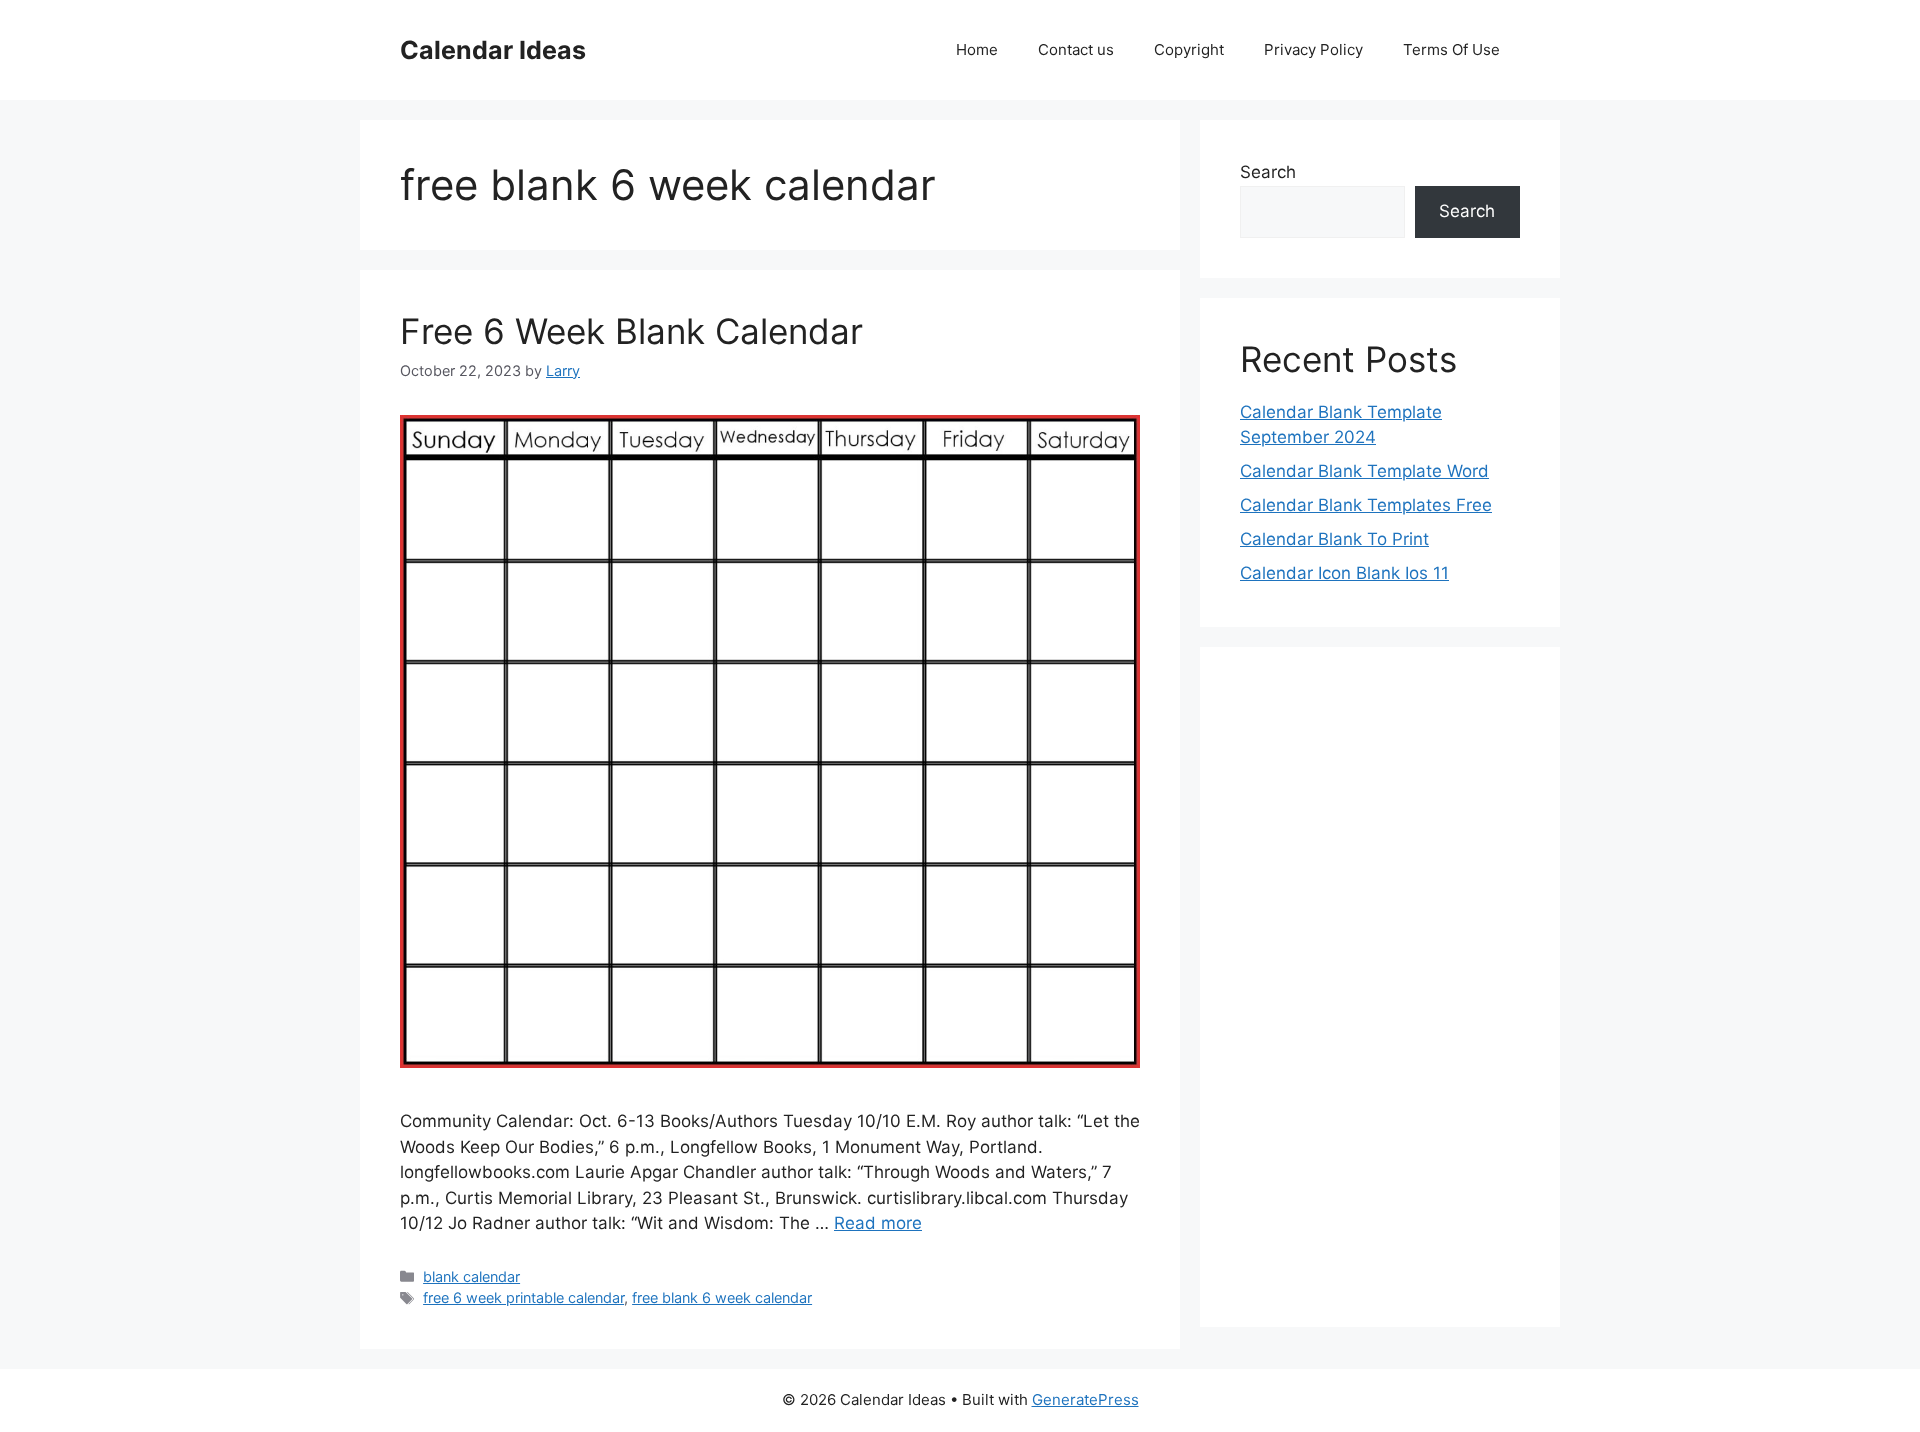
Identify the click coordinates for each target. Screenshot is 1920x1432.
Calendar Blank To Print (1334, 539)
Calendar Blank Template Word (1364, 471)
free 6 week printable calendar (523, 1297)
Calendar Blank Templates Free (1366, 505)
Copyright (1189, 49)
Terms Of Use (1451, 49)
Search (1268, 172)
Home (977, 49)
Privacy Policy (1313, 49)
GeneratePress (1085, 1399)
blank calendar (471, 1276)
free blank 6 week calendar (722, 1297)
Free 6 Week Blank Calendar (631, 331)
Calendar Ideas (493, 50)
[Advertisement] (1380, 987)
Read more (878, 1223)
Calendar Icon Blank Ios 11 (1344, 573)
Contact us (1076, 49)
